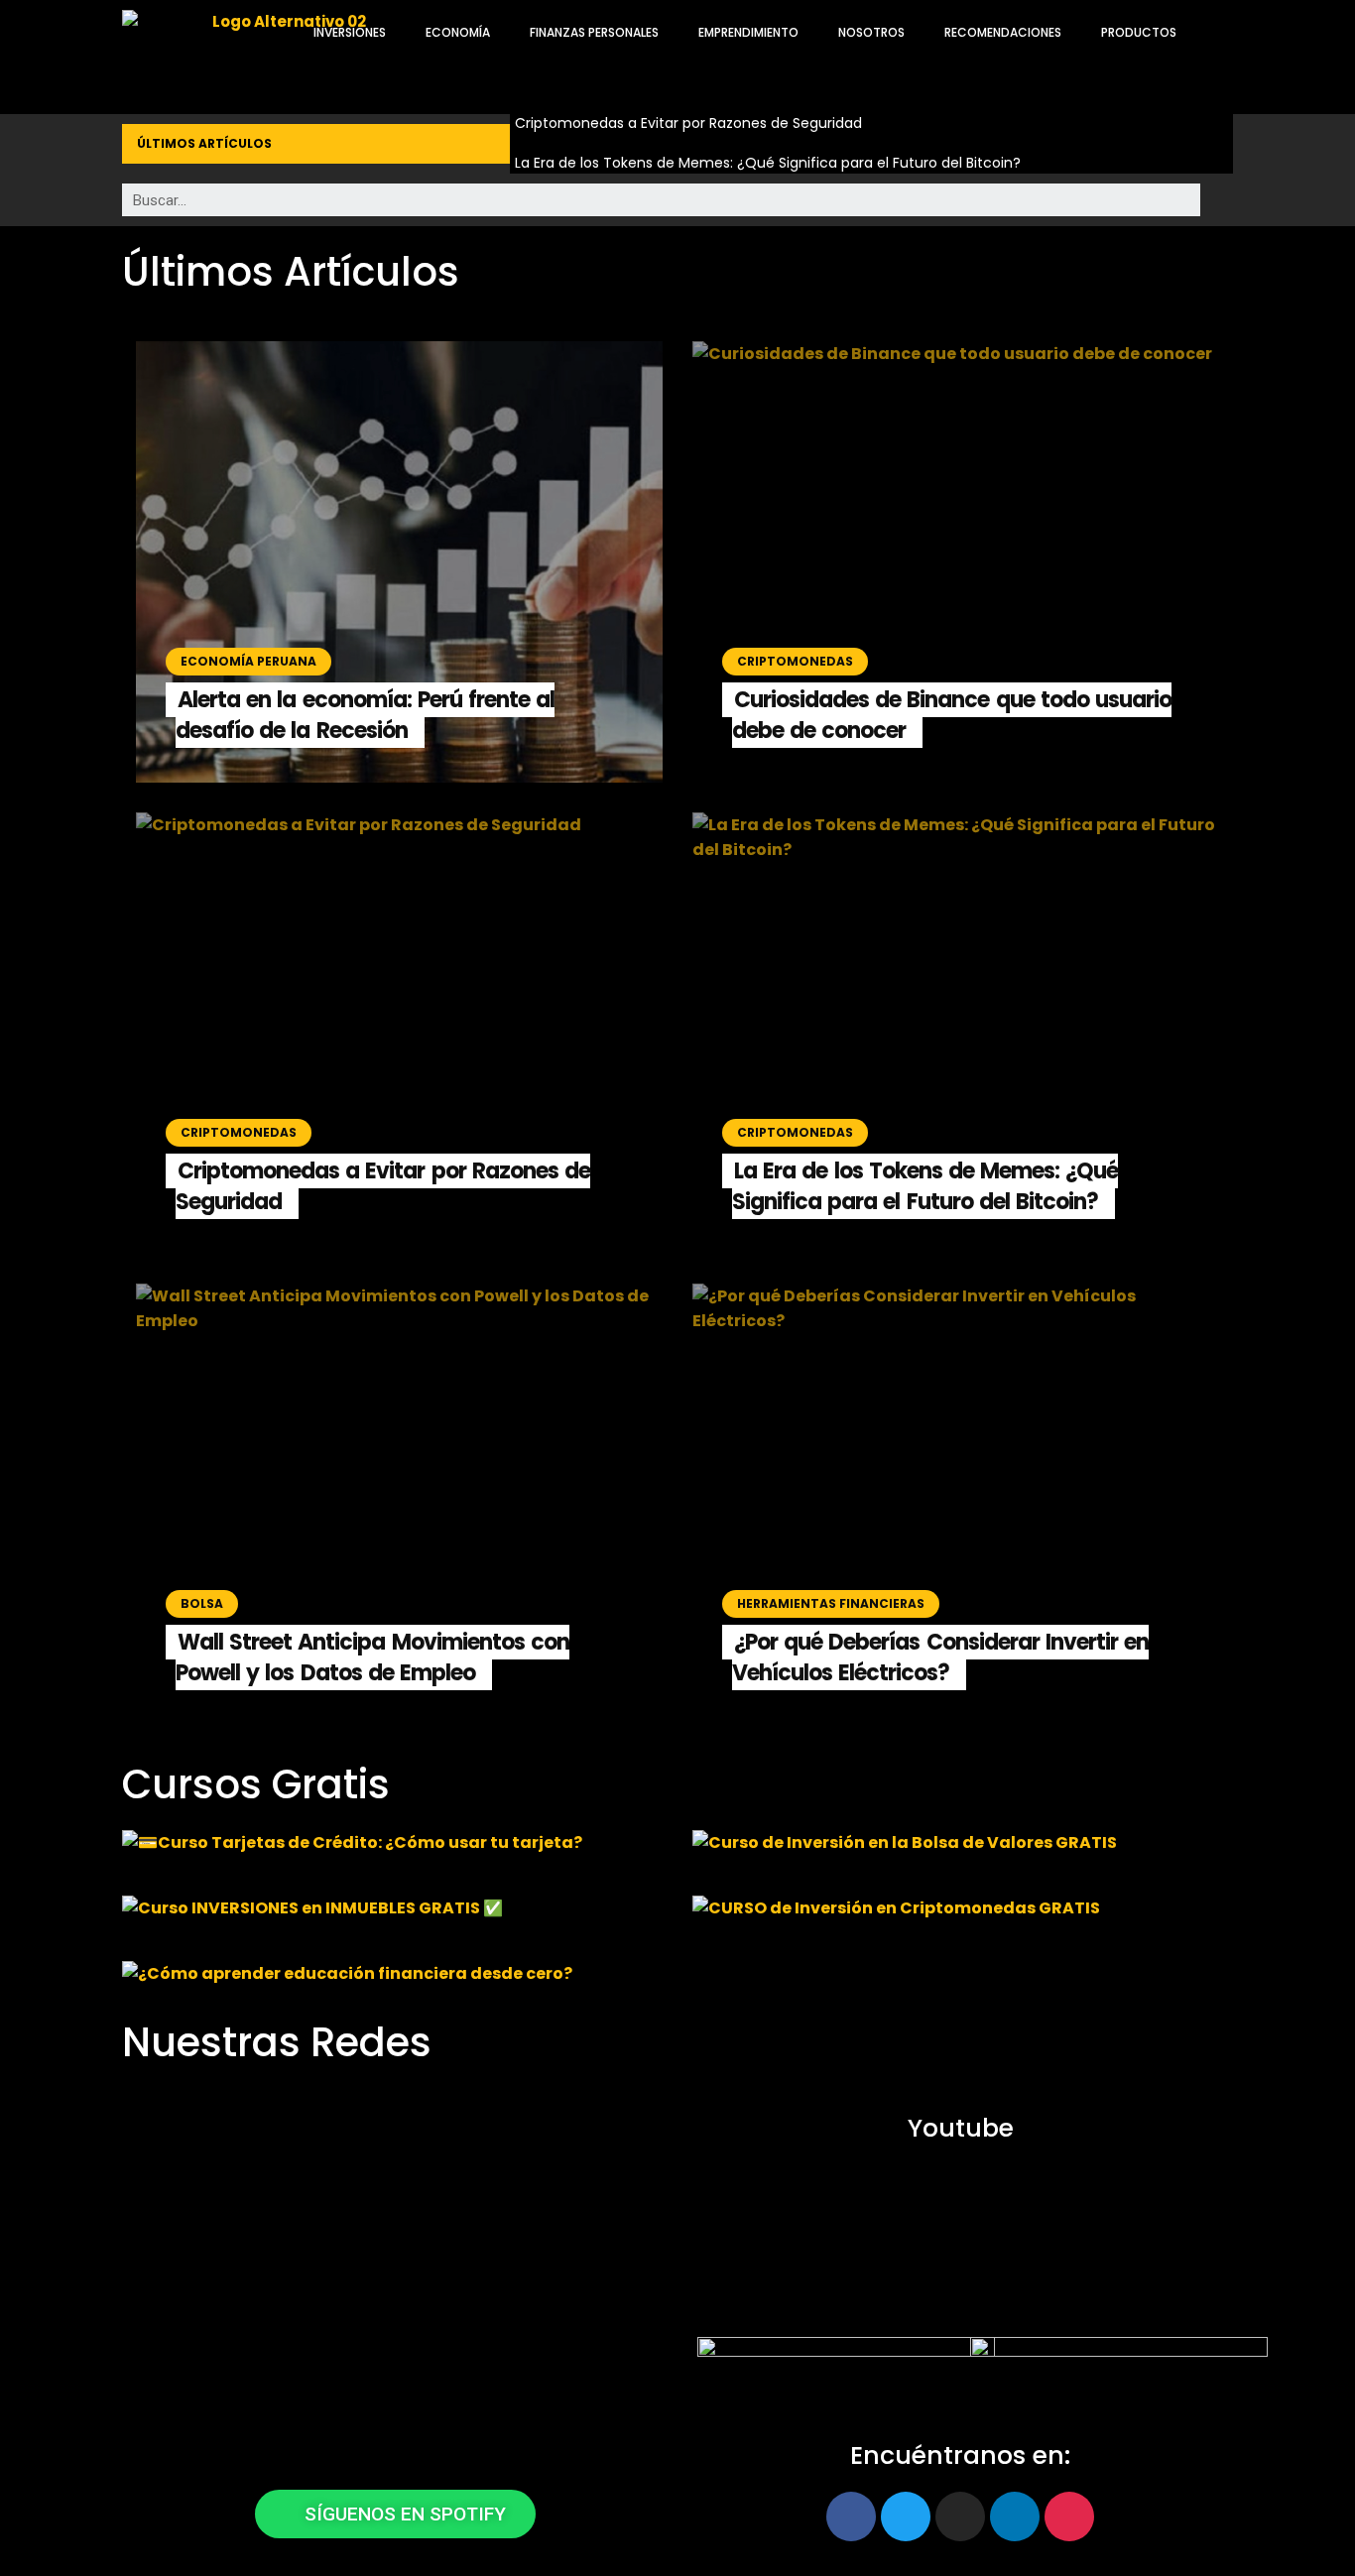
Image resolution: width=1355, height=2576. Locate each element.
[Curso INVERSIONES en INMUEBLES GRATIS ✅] (392, 1913)
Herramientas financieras (831, 1603)
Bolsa (202, 1603)
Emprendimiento (748, 32)
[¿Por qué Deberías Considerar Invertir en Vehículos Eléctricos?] (956, 1504)
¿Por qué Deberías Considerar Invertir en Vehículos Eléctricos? (940, 1657)
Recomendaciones (1003, 32)
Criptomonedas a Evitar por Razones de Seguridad (688, 123)
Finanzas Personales (594, 32)
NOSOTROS (871, 32)
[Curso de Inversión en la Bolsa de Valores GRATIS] (963, 1848)
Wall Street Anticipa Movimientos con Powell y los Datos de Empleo (372, 1657)
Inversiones (350, 32)
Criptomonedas (795, 661)
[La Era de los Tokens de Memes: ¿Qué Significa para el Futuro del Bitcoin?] (956, 1033)
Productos (1139, 32)
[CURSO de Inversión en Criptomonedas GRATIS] (963, 1913)
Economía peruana (248, 661)
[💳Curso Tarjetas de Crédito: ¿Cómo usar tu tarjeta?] (392, 1848)
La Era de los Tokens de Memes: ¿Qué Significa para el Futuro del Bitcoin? (768, 163)
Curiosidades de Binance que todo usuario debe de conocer (952, 715)
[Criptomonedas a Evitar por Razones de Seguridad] (399, 1033)
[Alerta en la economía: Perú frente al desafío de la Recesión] (399, 562)
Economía (458, 32)
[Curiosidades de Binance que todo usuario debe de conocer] (956, 562)
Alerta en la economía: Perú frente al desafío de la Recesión (365, 715)
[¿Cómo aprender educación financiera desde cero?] (392, 1979)
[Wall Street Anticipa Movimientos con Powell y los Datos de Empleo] (399, 1504)
